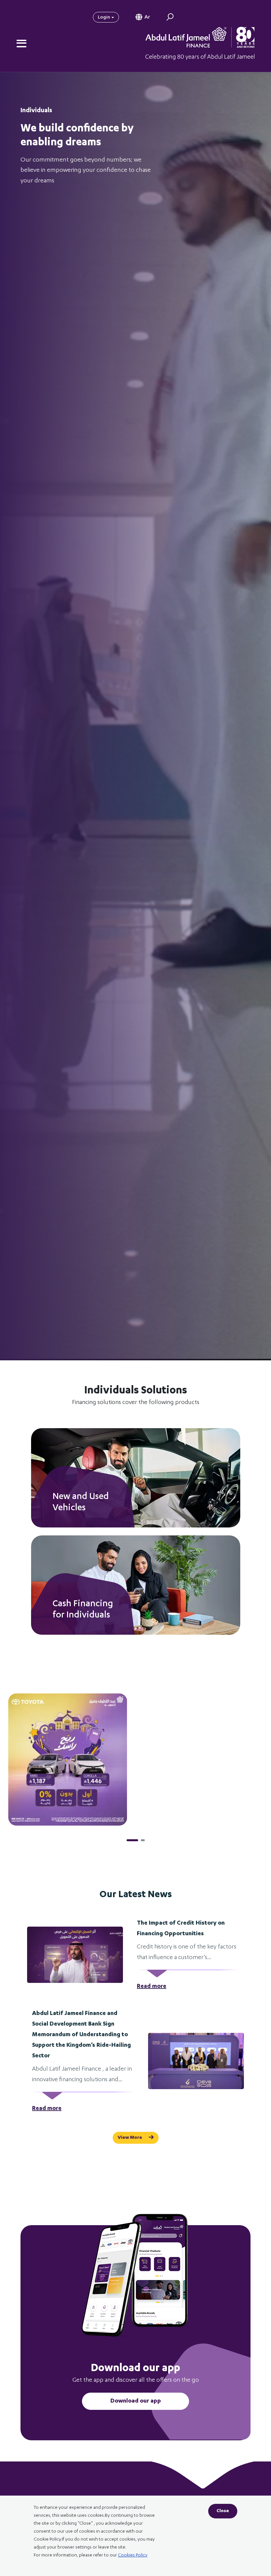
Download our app (136, 2401)
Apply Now (70, 1508)
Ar (147, 18)
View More (130, 2138)
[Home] (195, 43)
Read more (152, 1987)
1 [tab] (129, 1840)
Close (223, 2511)
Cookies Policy (133, 2555)
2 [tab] (139, 1840)
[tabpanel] (135, 1759)
